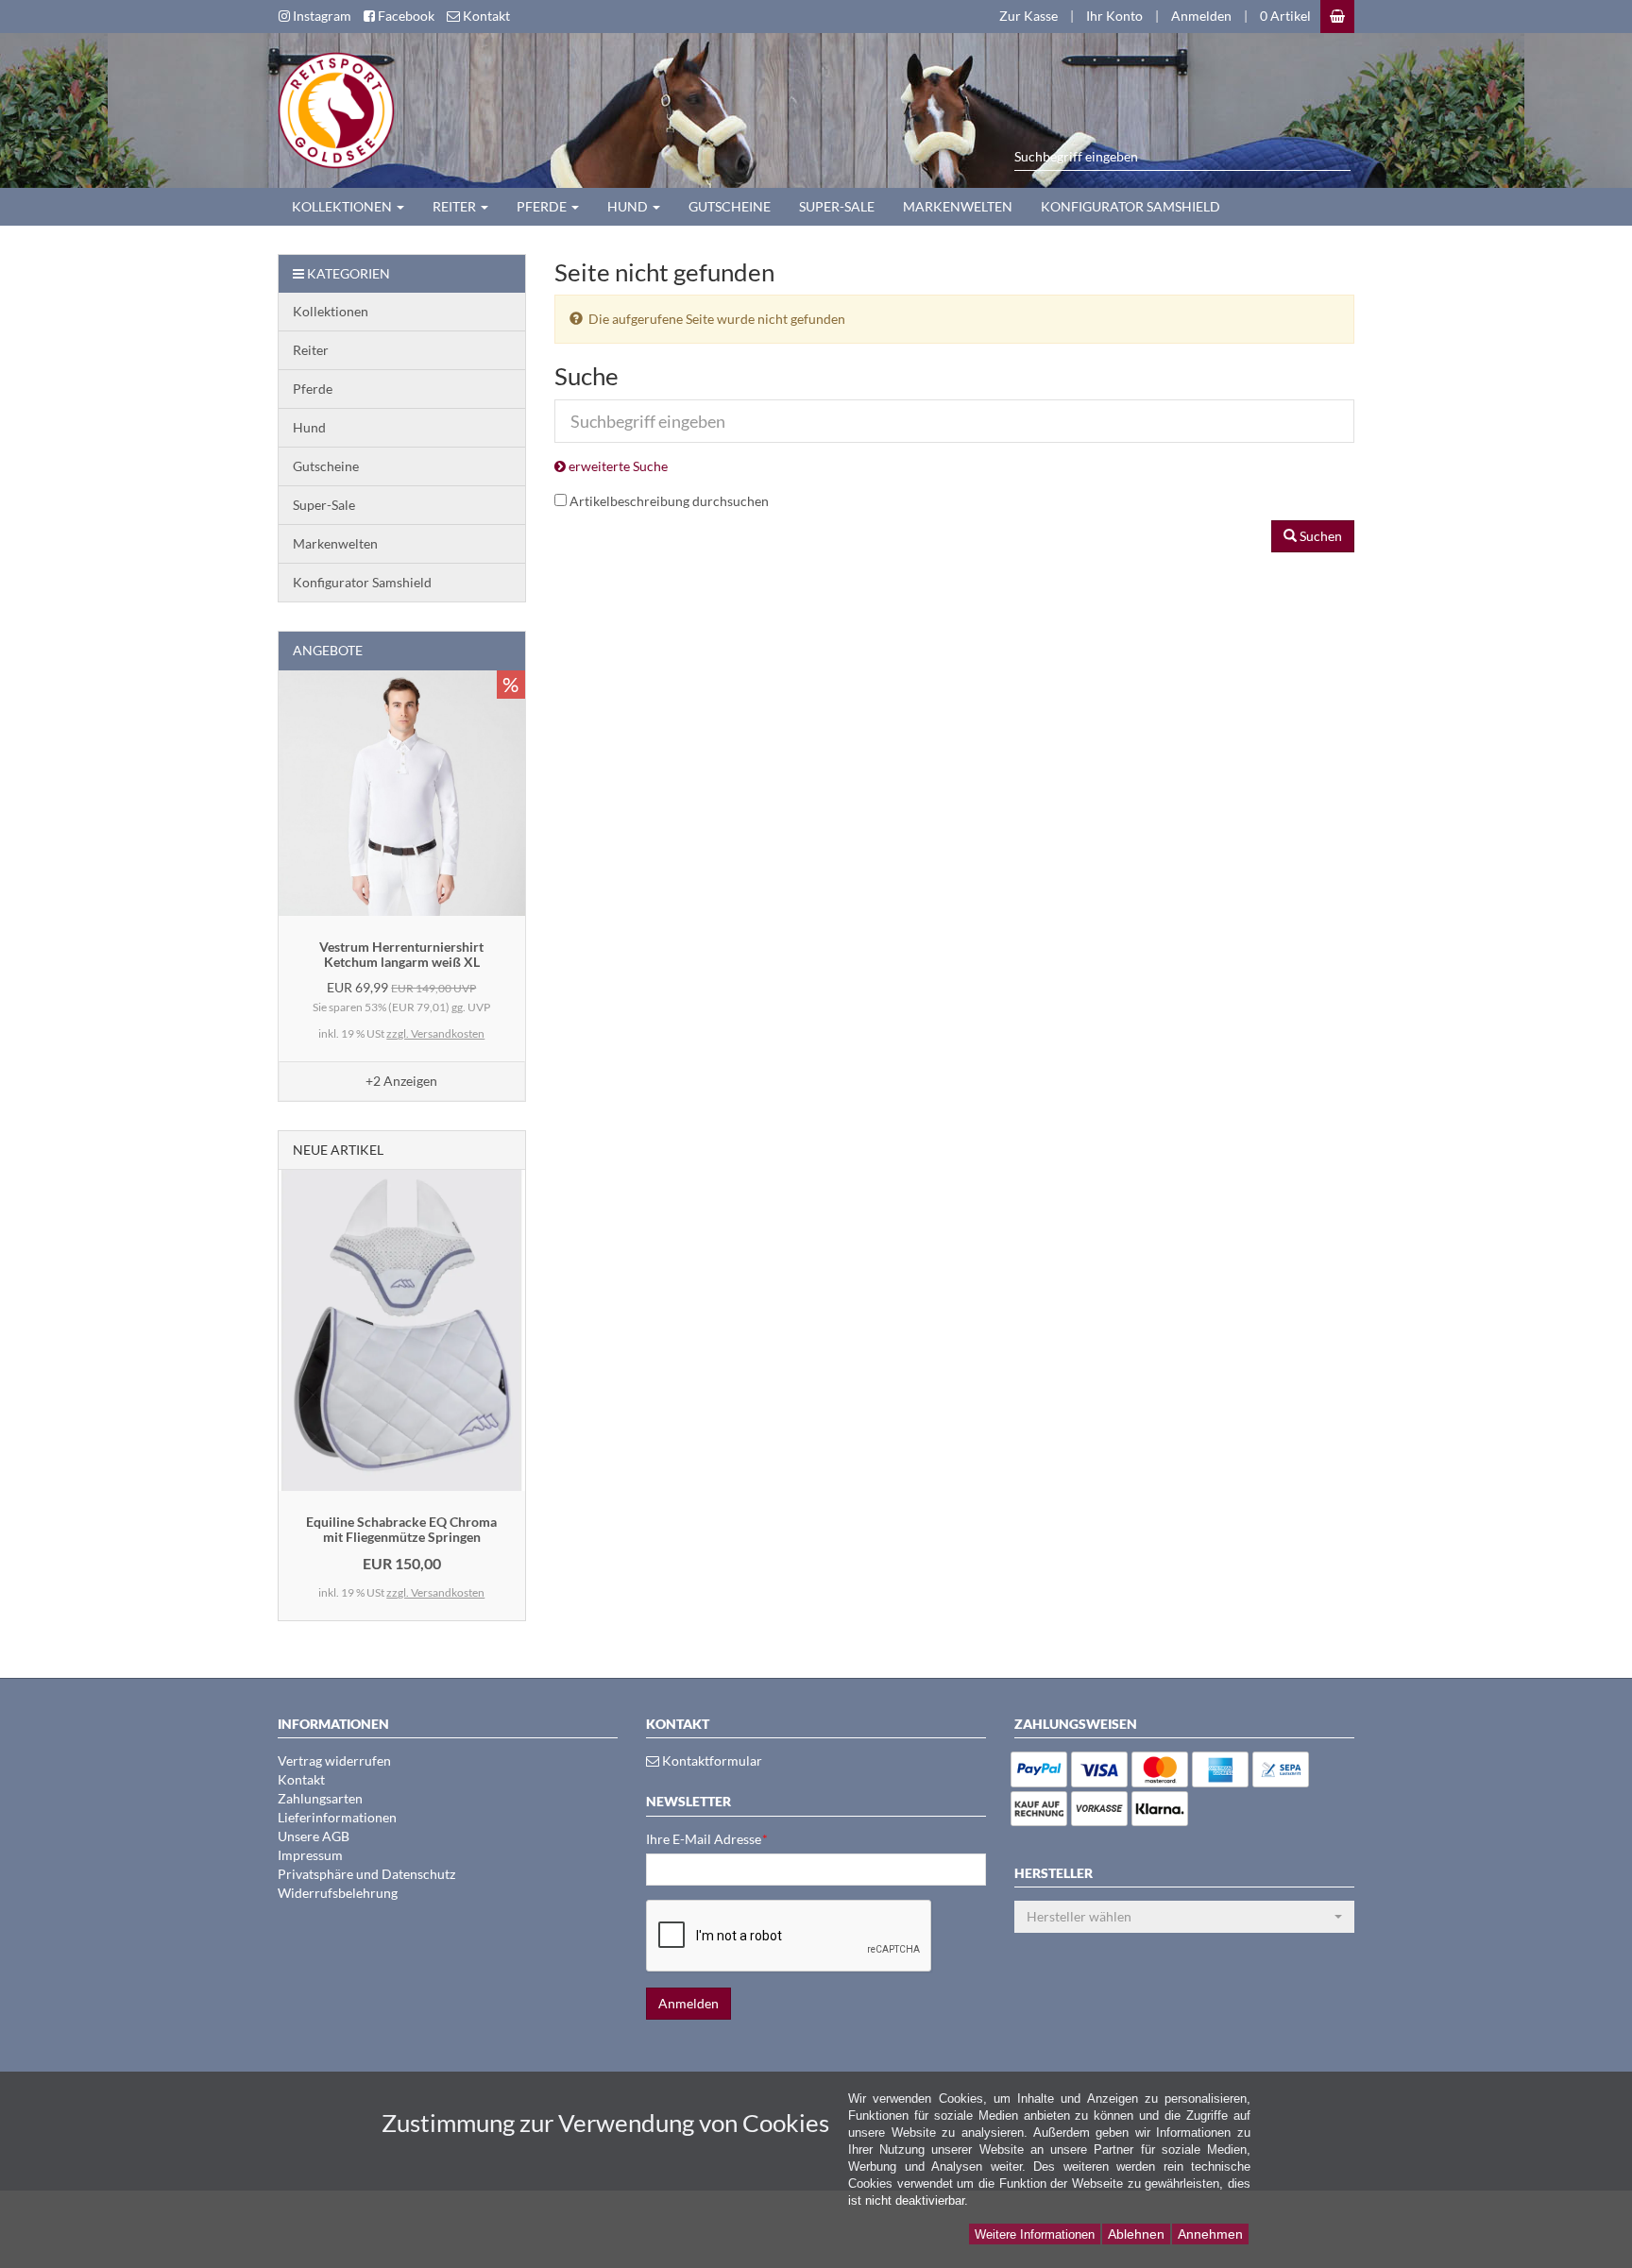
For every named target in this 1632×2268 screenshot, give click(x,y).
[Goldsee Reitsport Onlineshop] (329, 108)
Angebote (328, 650)
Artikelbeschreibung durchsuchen (669, 501)
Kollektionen (343, 206)
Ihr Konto (1114, 16)
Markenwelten (958, 206)
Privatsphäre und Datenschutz (366, 1874)
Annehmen (1210, 2234)
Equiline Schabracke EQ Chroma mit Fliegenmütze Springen (401, 1529)
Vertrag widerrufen (334, 1760)
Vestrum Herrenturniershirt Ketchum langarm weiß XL (401, 954)
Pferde (543, 206)
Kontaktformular (711, 1760)
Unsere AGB (314, 1836)
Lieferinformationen (337, 1817)
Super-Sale (837, 206)
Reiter (456, 206)
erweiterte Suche (617, 466)
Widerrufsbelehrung (338, 1893)
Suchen (1319, 536)
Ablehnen (1136, 2234)
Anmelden (1201, 16)
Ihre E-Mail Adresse (707, 1839)
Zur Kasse (1028, 16)
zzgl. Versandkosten (435, 1033)
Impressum (310, 1855)
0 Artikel (1285, 16)
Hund (629, 206)
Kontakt (301, 1779)
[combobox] (1184, 1917)
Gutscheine (730, 206)
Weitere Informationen (1035, 2234)
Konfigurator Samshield (1130, 206)
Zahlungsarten (320, 1798)
